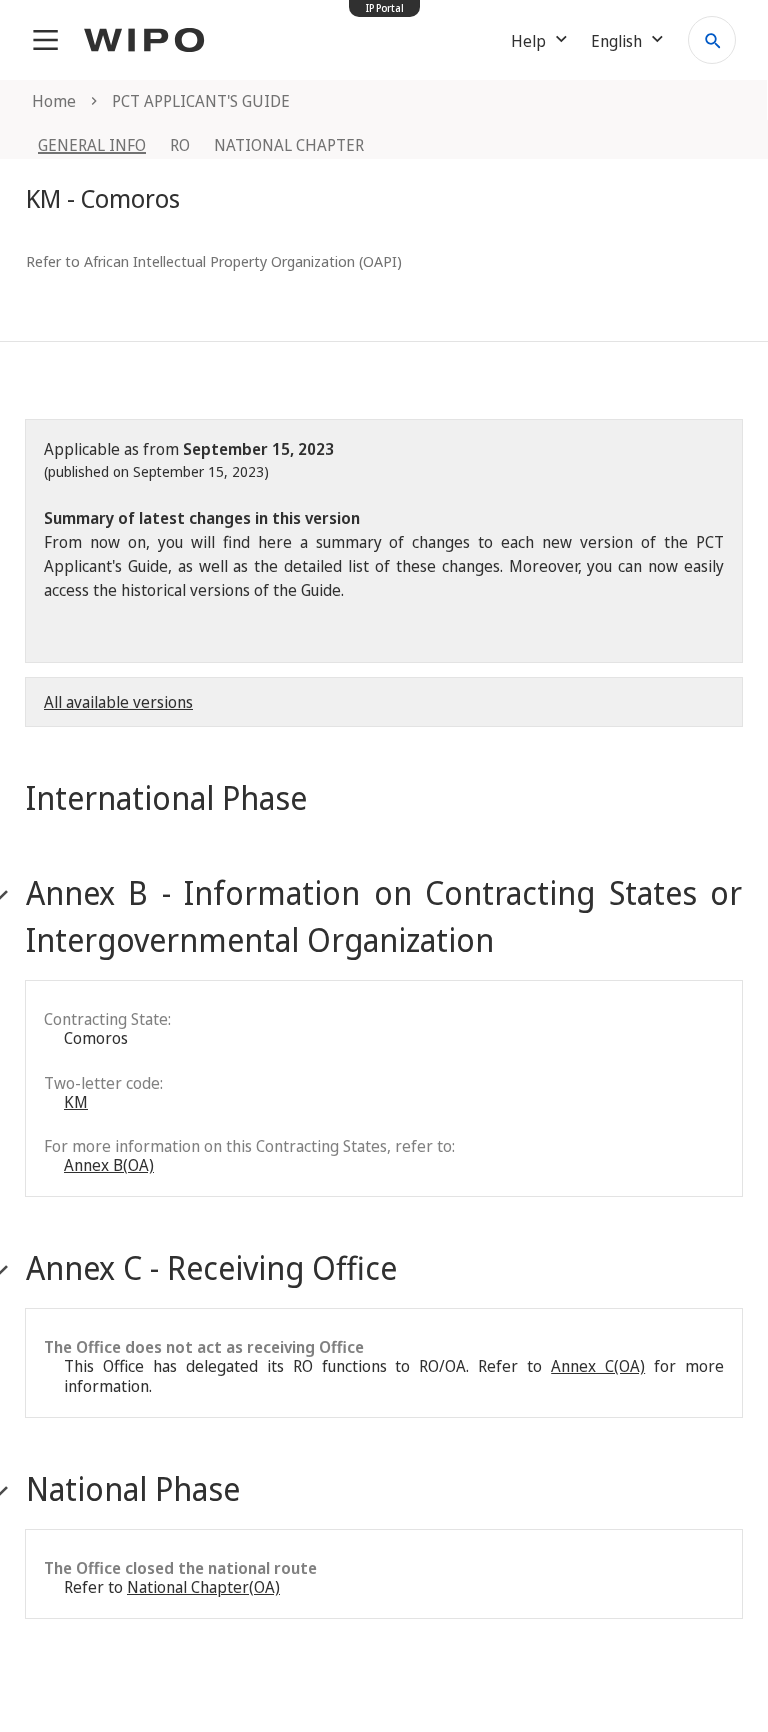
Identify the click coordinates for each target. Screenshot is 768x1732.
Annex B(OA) (109, 1165)
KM (76, 1102)
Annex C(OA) (598, 1366)
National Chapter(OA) (203, 1587)
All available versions (118, 702)
